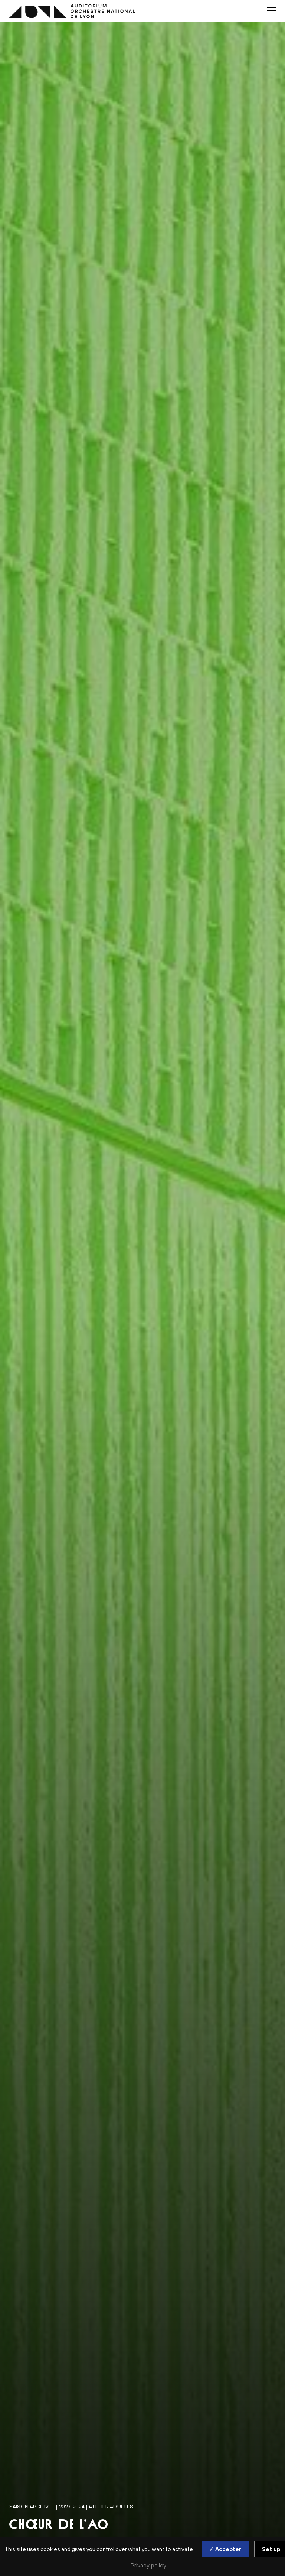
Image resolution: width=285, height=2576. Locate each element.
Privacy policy (148, 2565)
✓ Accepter (225, 2549)
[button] (271, 10)
